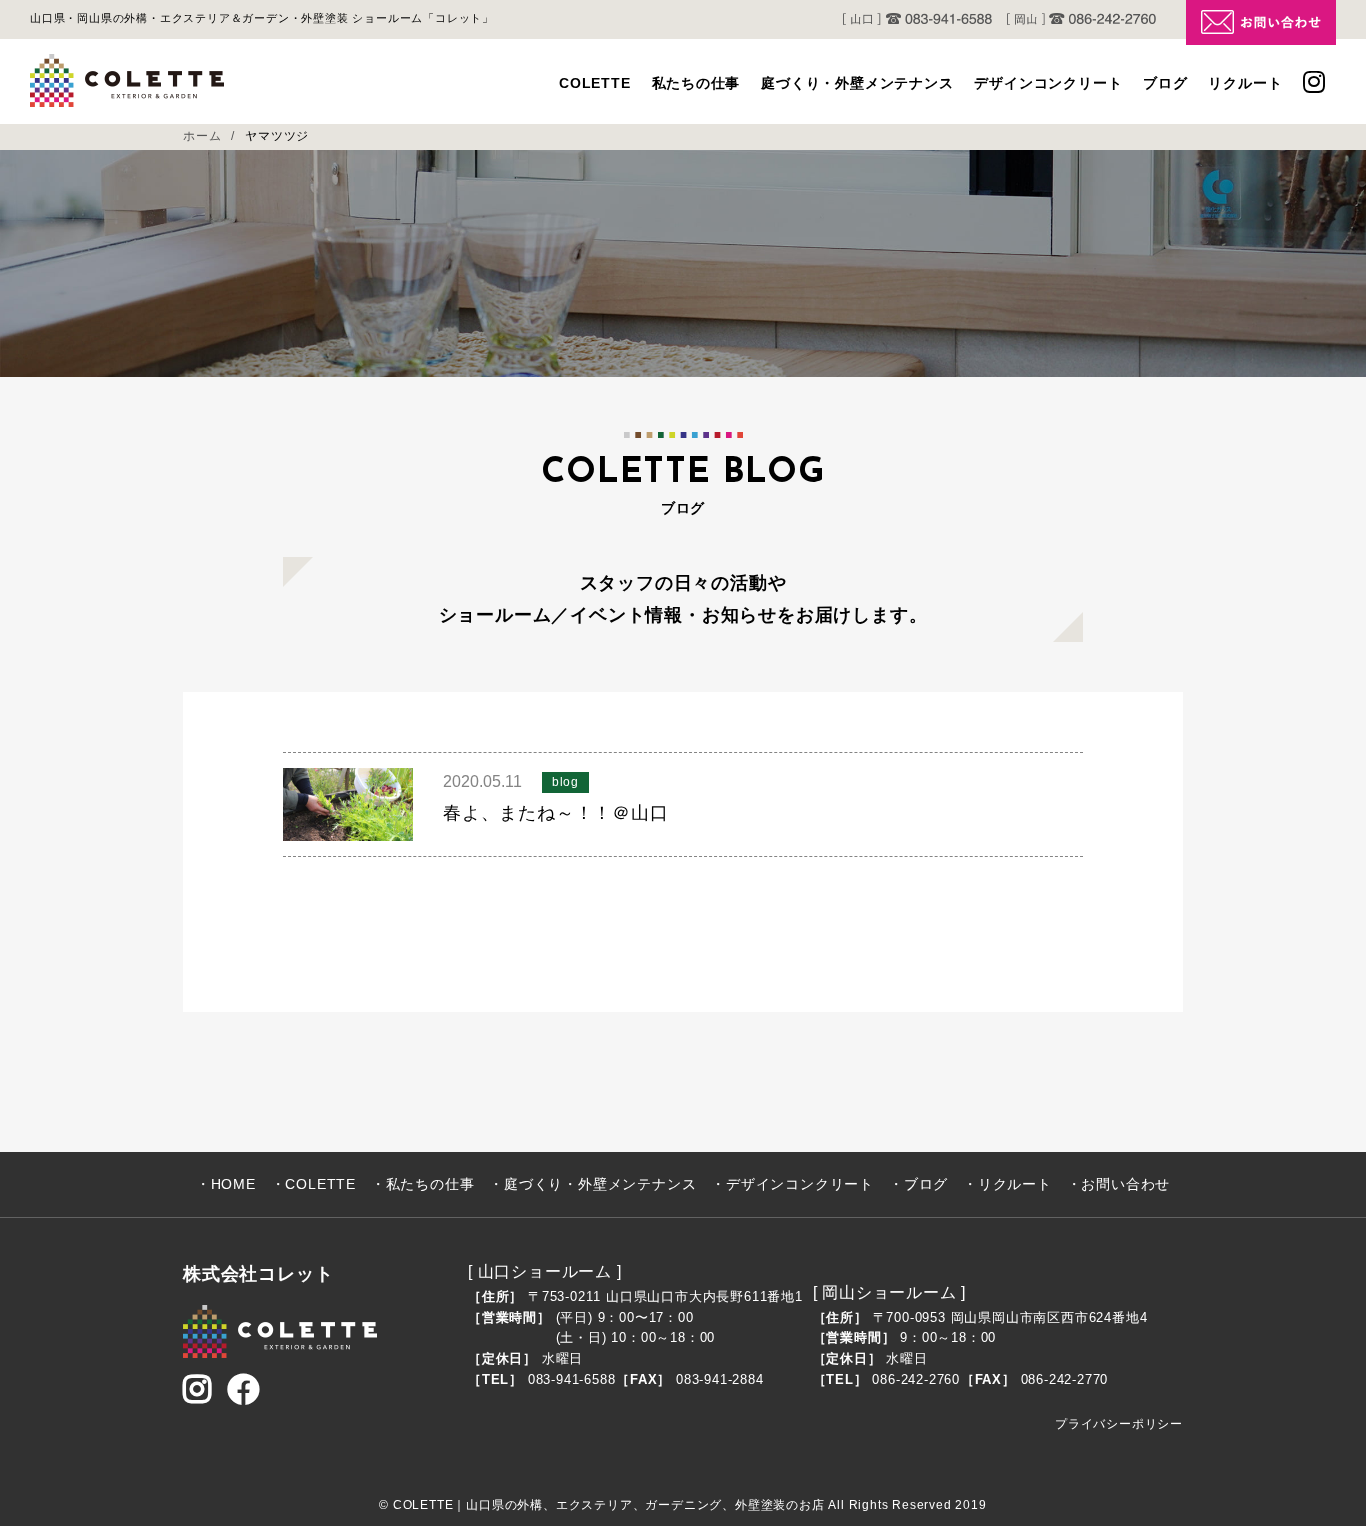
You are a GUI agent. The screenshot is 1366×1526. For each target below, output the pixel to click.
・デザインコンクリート (792, 1184)
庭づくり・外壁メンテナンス (857, 83)
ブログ (1165, 83)
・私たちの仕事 (423, 1184)
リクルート (1245, 83)
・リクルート (1007, 1184)
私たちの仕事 (696, 83)
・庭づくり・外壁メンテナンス (592, 1184)
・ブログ (918, 1184)
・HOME (226, 1184)
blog (565, 782)
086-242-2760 (916, 1379)
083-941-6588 (572, 1379)
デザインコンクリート (1048, 83)
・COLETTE (313, 1184)
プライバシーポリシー (1119, 1424)
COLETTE (595, 83)
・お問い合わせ (1119, 1184)
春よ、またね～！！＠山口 (556, 813)
